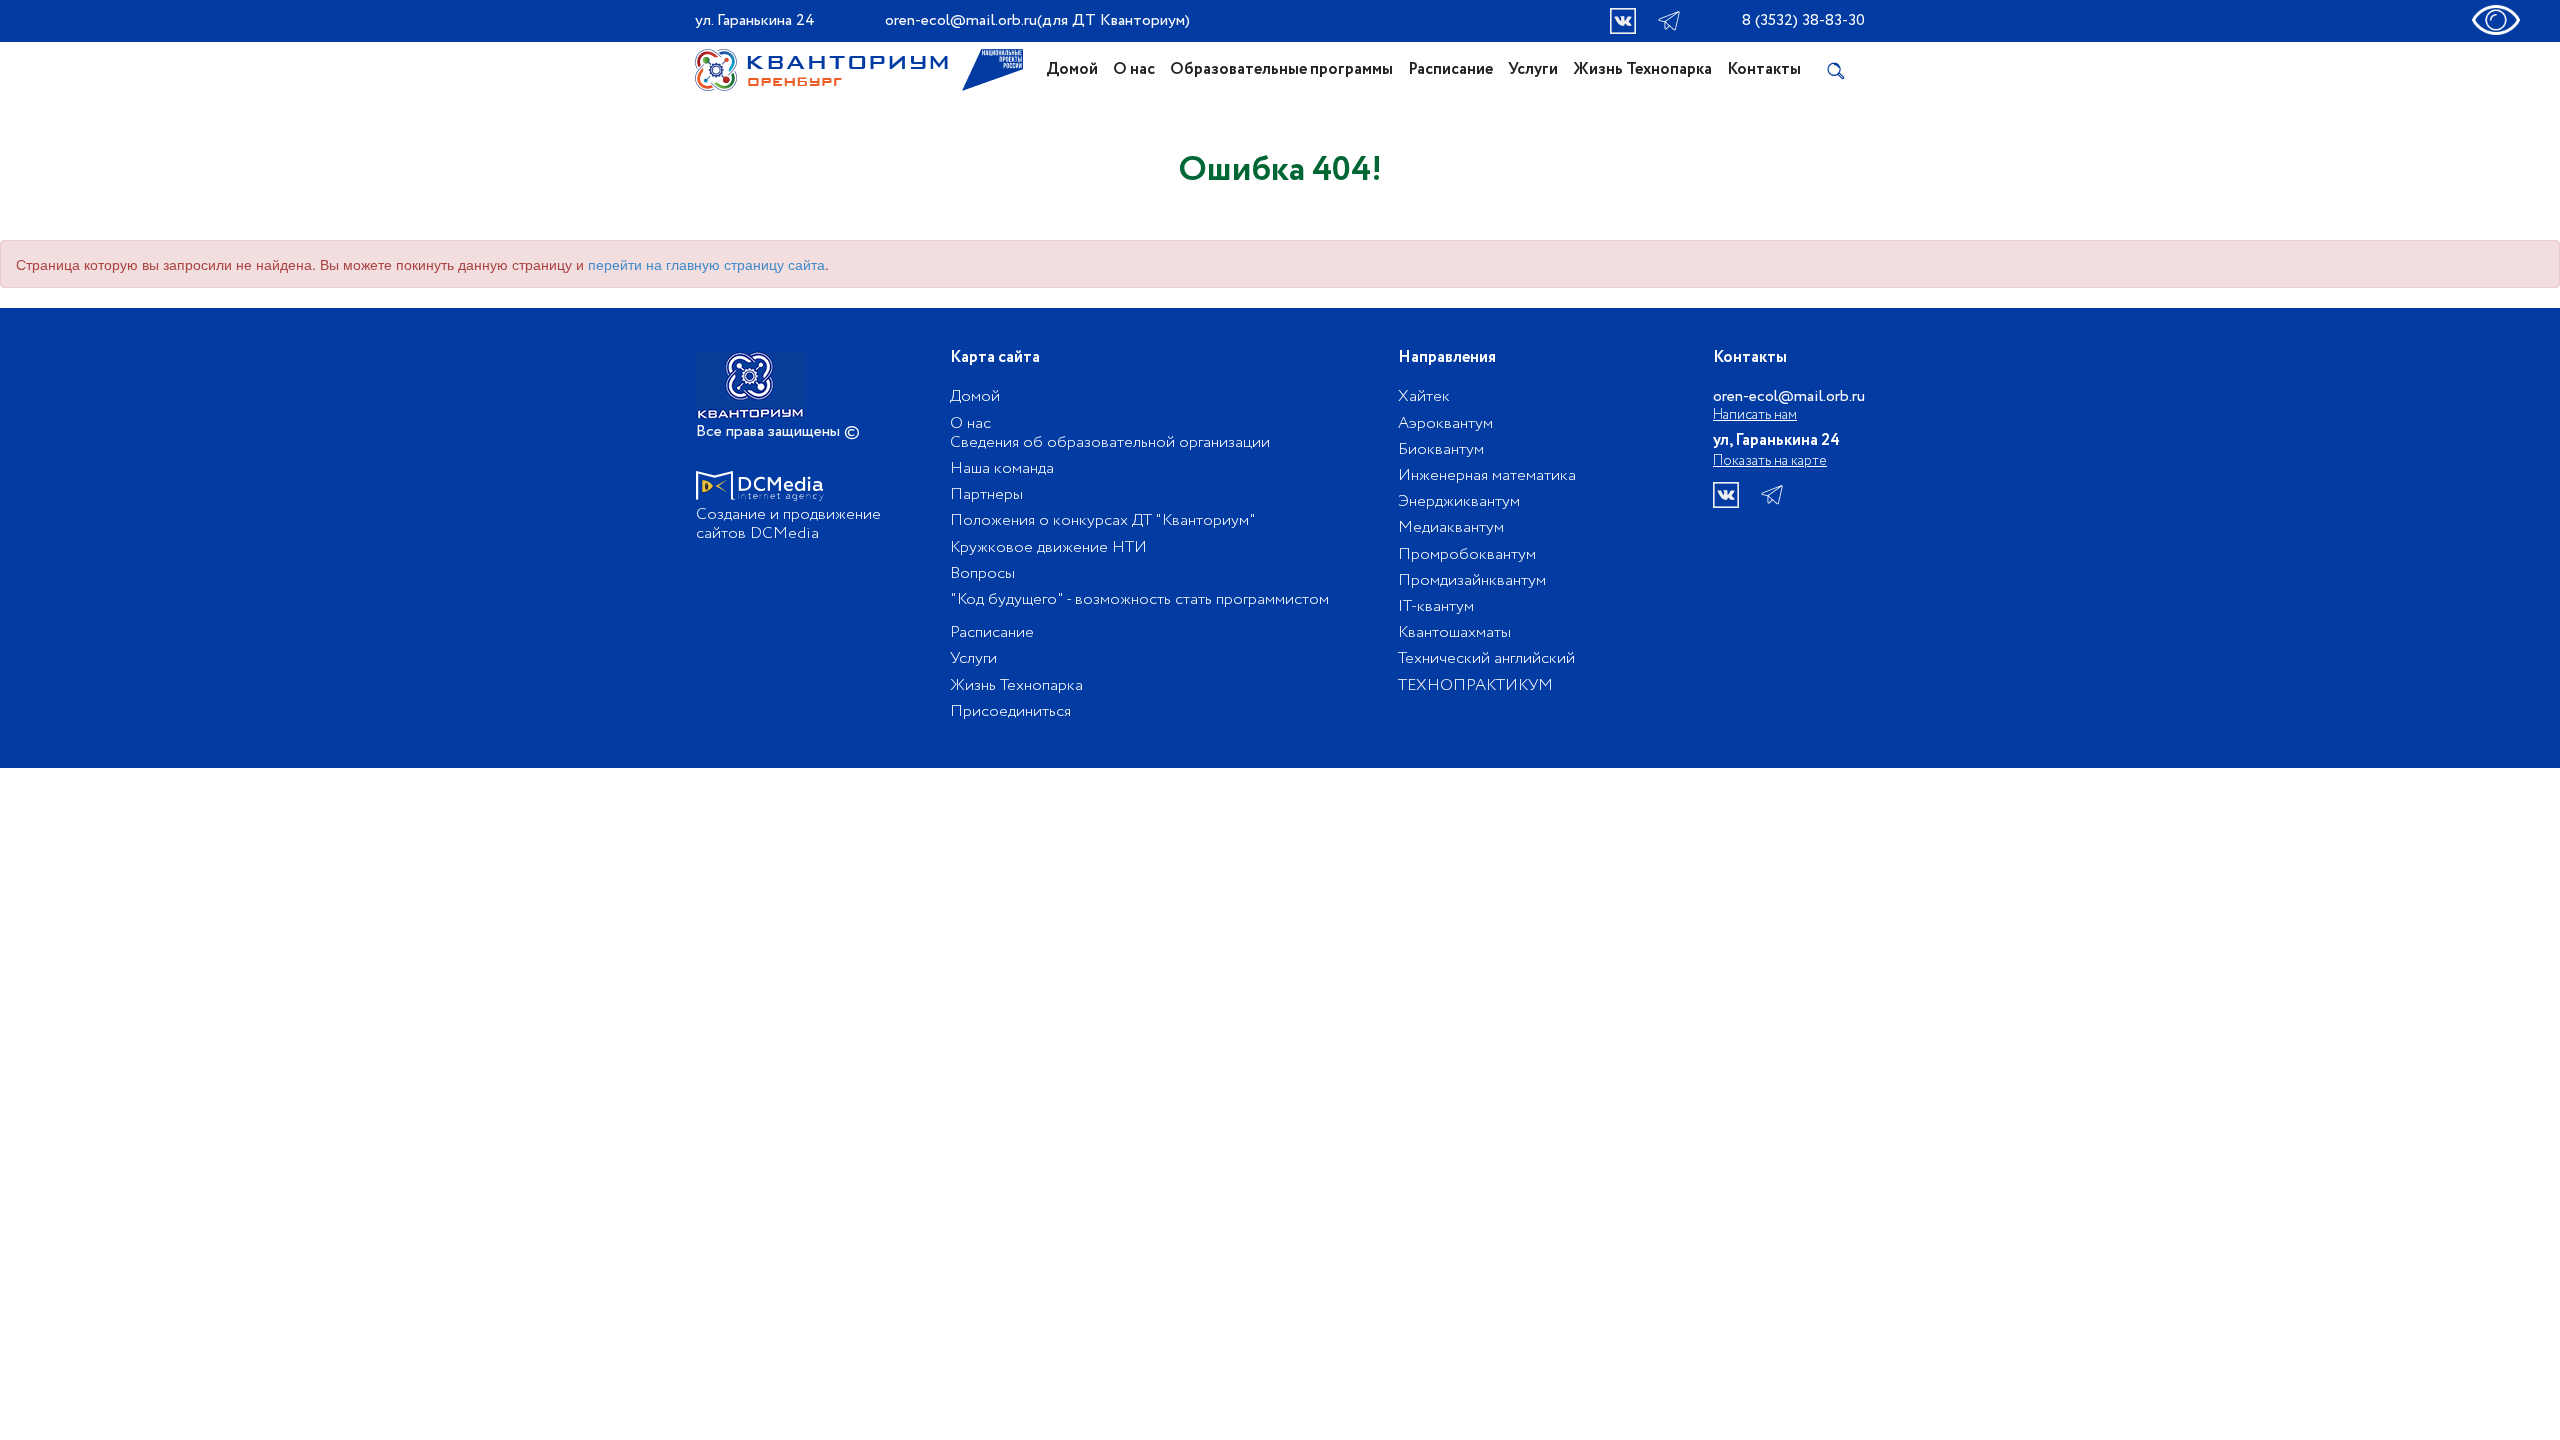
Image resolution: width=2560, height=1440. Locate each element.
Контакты (1764, 69)
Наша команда (1002, 468)
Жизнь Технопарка (1642, 69)
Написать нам (1755, 415)
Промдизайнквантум (1472, 580)
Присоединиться (1010, 711)
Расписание (1450, 69)
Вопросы (982, 573)
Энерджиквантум (1459, 501)
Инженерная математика (1487, 475)
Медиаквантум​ (1451, 527)
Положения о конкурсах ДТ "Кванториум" (1103, 520)
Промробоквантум (1467, 554)
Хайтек (1424, 396)
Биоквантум (1441, 449)
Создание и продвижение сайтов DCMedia (788, 524)
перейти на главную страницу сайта (706, 264)
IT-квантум (1436, 606)
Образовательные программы (1281, 69)
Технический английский (1486, 658)
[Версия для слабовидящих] (2496, 18)
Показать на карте (1770, 461)
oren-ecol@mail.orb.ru (961, 20)
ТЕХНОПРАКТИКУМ (1475, 685)
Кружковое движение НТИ (1048, 547)
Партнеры (986, 494)
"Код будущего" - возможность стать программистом (1139, 599)
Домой (1072, 69)
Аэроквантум (1445, 423)
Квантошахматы (1454, 632)
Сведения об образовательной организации (1110, 442)
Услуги (1533, 69)
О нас (1134, 69)
